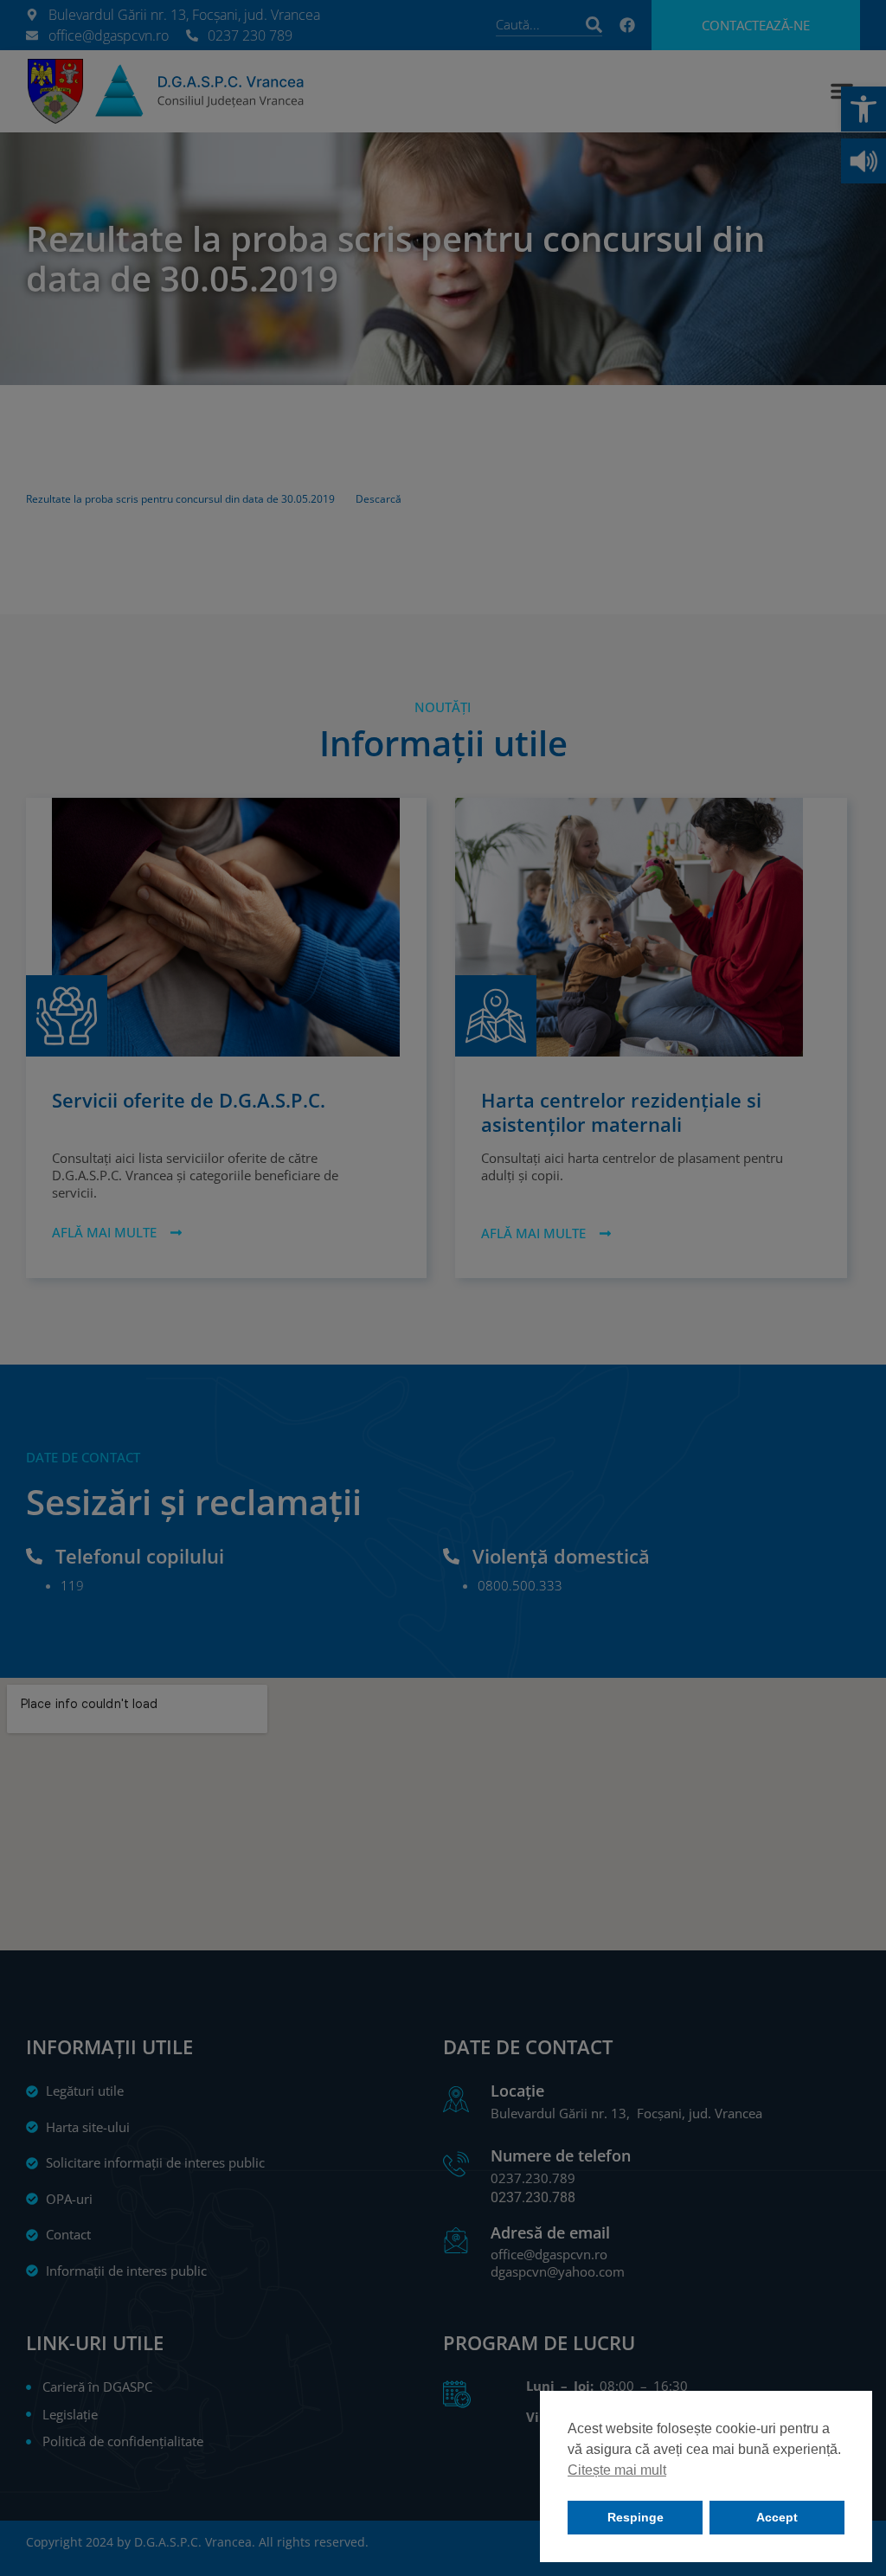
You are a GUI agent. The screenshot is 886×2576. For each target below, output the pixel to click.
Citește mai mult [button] (617, 2470)
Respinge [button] (636, 2517)
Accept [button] (777, 2517)
